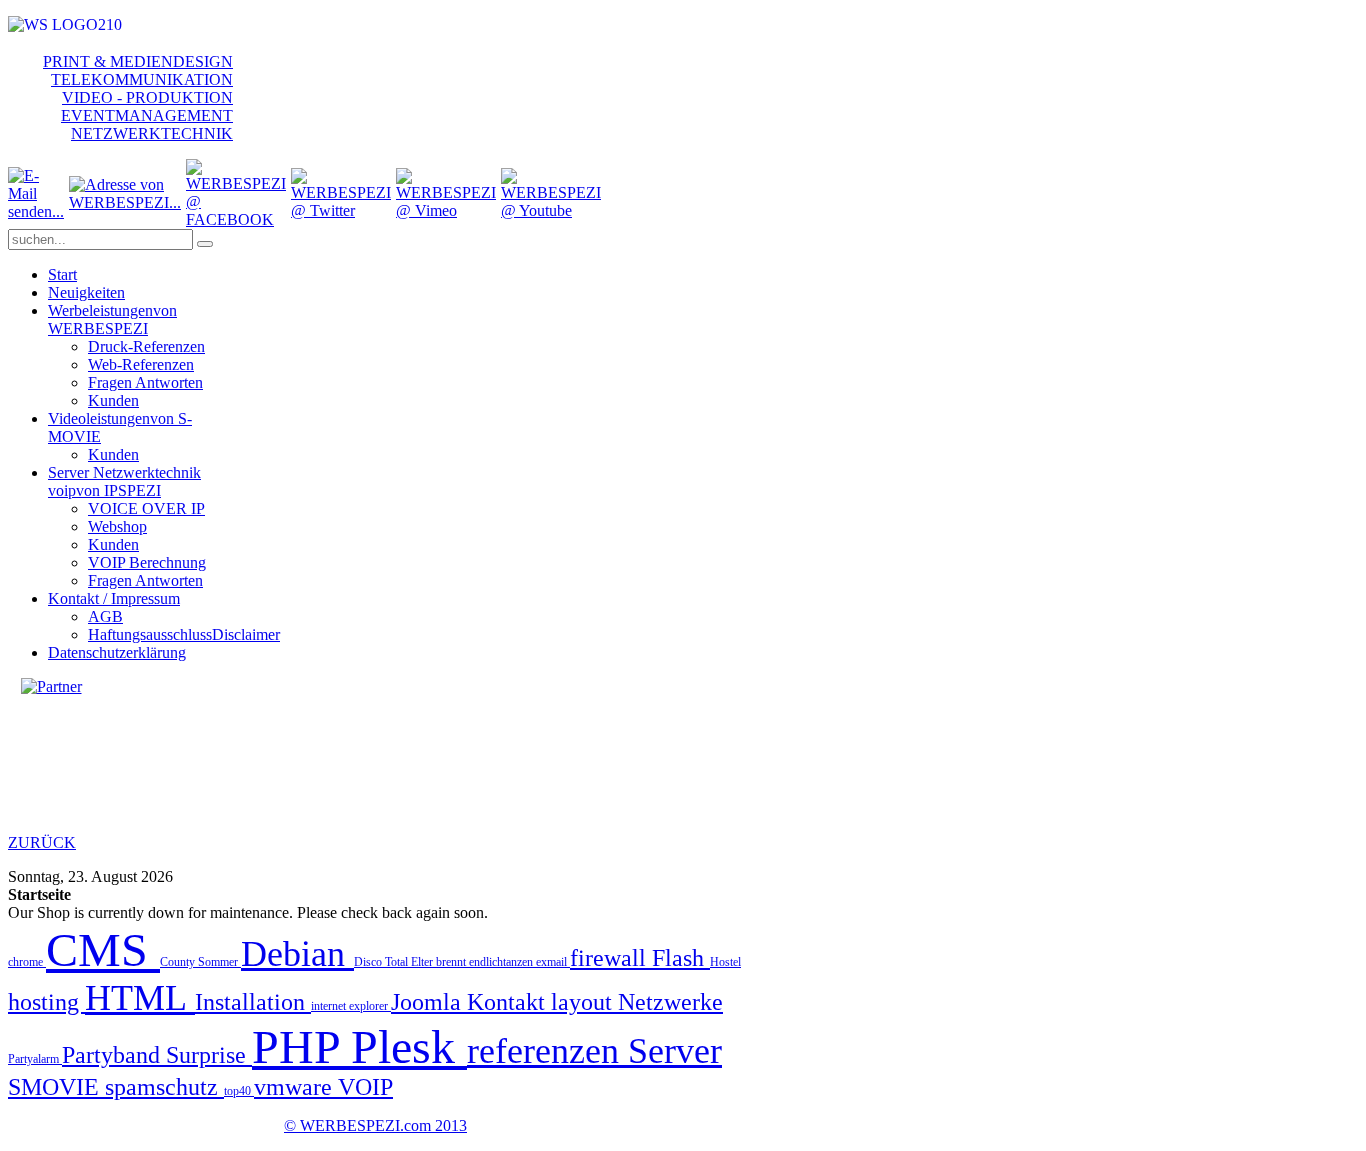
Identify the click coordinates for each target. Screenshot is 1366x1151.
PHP (301, 1046)
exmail (553, 962)
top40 (239, 1091)
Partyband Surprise (157, 1055)
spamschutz (164, 1087)
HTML (140, 998)
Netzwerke (670, 1002)
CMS (103, 949)
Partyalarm (35, 1059)
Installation (253, 1002)
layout (584, 1002)
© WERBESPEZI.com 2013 (375, 1125)
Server (675, 1051)
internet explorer (351, 1006)
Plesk (409, 1046)
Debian (297, 954)
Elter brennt (440, 962)
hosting (46, 1002)
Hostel (725, 962)
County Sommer (200, 962)
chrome (27, 962)
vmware (296, 1087)
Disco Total (382, 962)
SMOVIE (56, 1087)
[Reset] (205, 244)
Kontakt (509, 1002)
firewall (611, 958)
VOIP (365, 1087)
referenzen (547, 1051)
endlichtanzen (502, 962)
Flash (681, 958)
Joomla (429, 1002)
